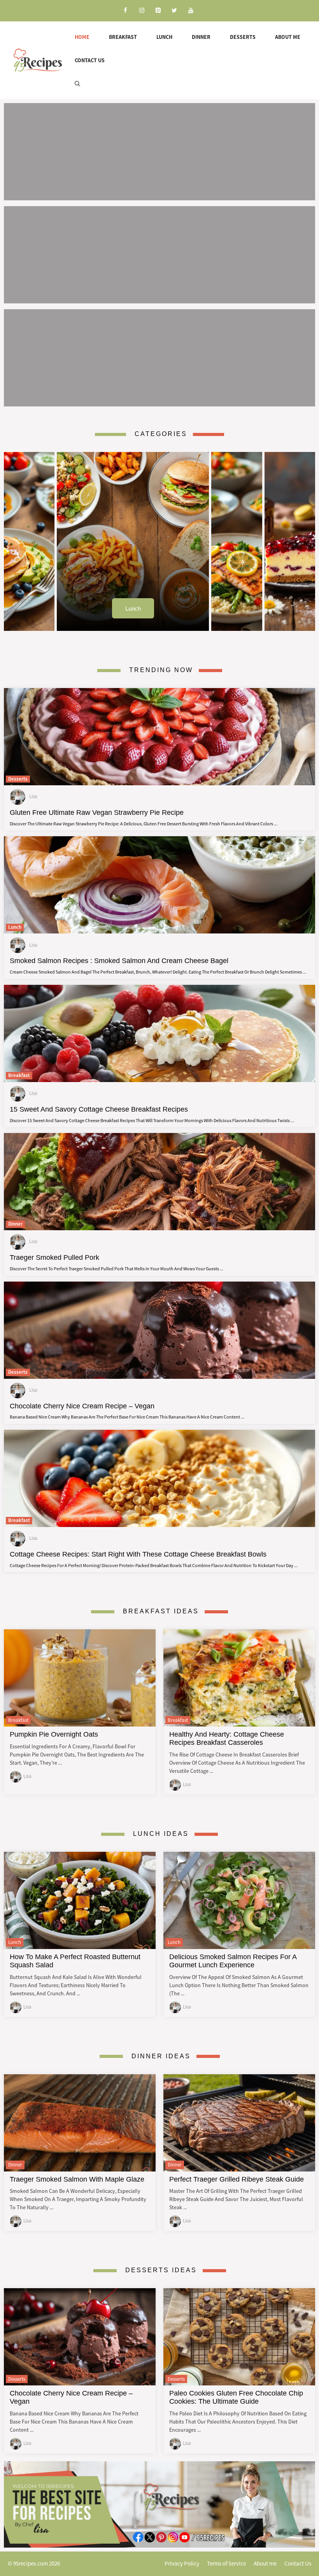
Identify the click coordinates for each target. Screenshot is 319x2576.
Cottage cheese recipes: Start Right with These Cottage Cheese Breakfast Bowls (138, 1554)
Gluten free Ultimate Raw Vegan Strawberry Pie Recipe (97, 813)
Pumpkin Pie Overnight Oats (54, 1734)
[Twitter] (174, 11)
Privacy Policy (182, 2563)
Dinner (201, 37)
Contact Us (90, 60)
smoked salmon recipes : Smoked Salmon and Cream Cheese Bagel (119, 961)
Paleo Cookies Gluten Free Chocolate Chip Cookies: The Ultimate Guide (236, 2397)
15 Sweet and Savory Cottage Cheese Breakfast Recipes (99, 1109)
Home (82, 37)
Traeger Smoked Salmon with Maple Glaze (77, 2179)
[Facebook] (125, 11)
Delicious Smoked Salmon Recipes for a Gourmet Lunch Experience (233, 1961)
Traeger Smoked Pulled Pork (54, 1257)
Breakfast (123, 37)
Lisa (27, 1776)
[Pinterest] (158, 11)
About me (288, 37)
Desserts (243, 37)
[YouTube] (191, 11)
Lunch (164, 37)
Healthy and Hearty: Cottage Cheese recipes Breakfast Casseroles (227, 1738)
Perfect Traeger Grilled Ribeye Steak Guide (237, 2179)
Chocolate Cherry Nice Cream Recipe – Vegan (82, 1406)
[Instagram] (142, 11)
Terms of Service (226, 2563)
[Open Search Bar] (77, 84)
